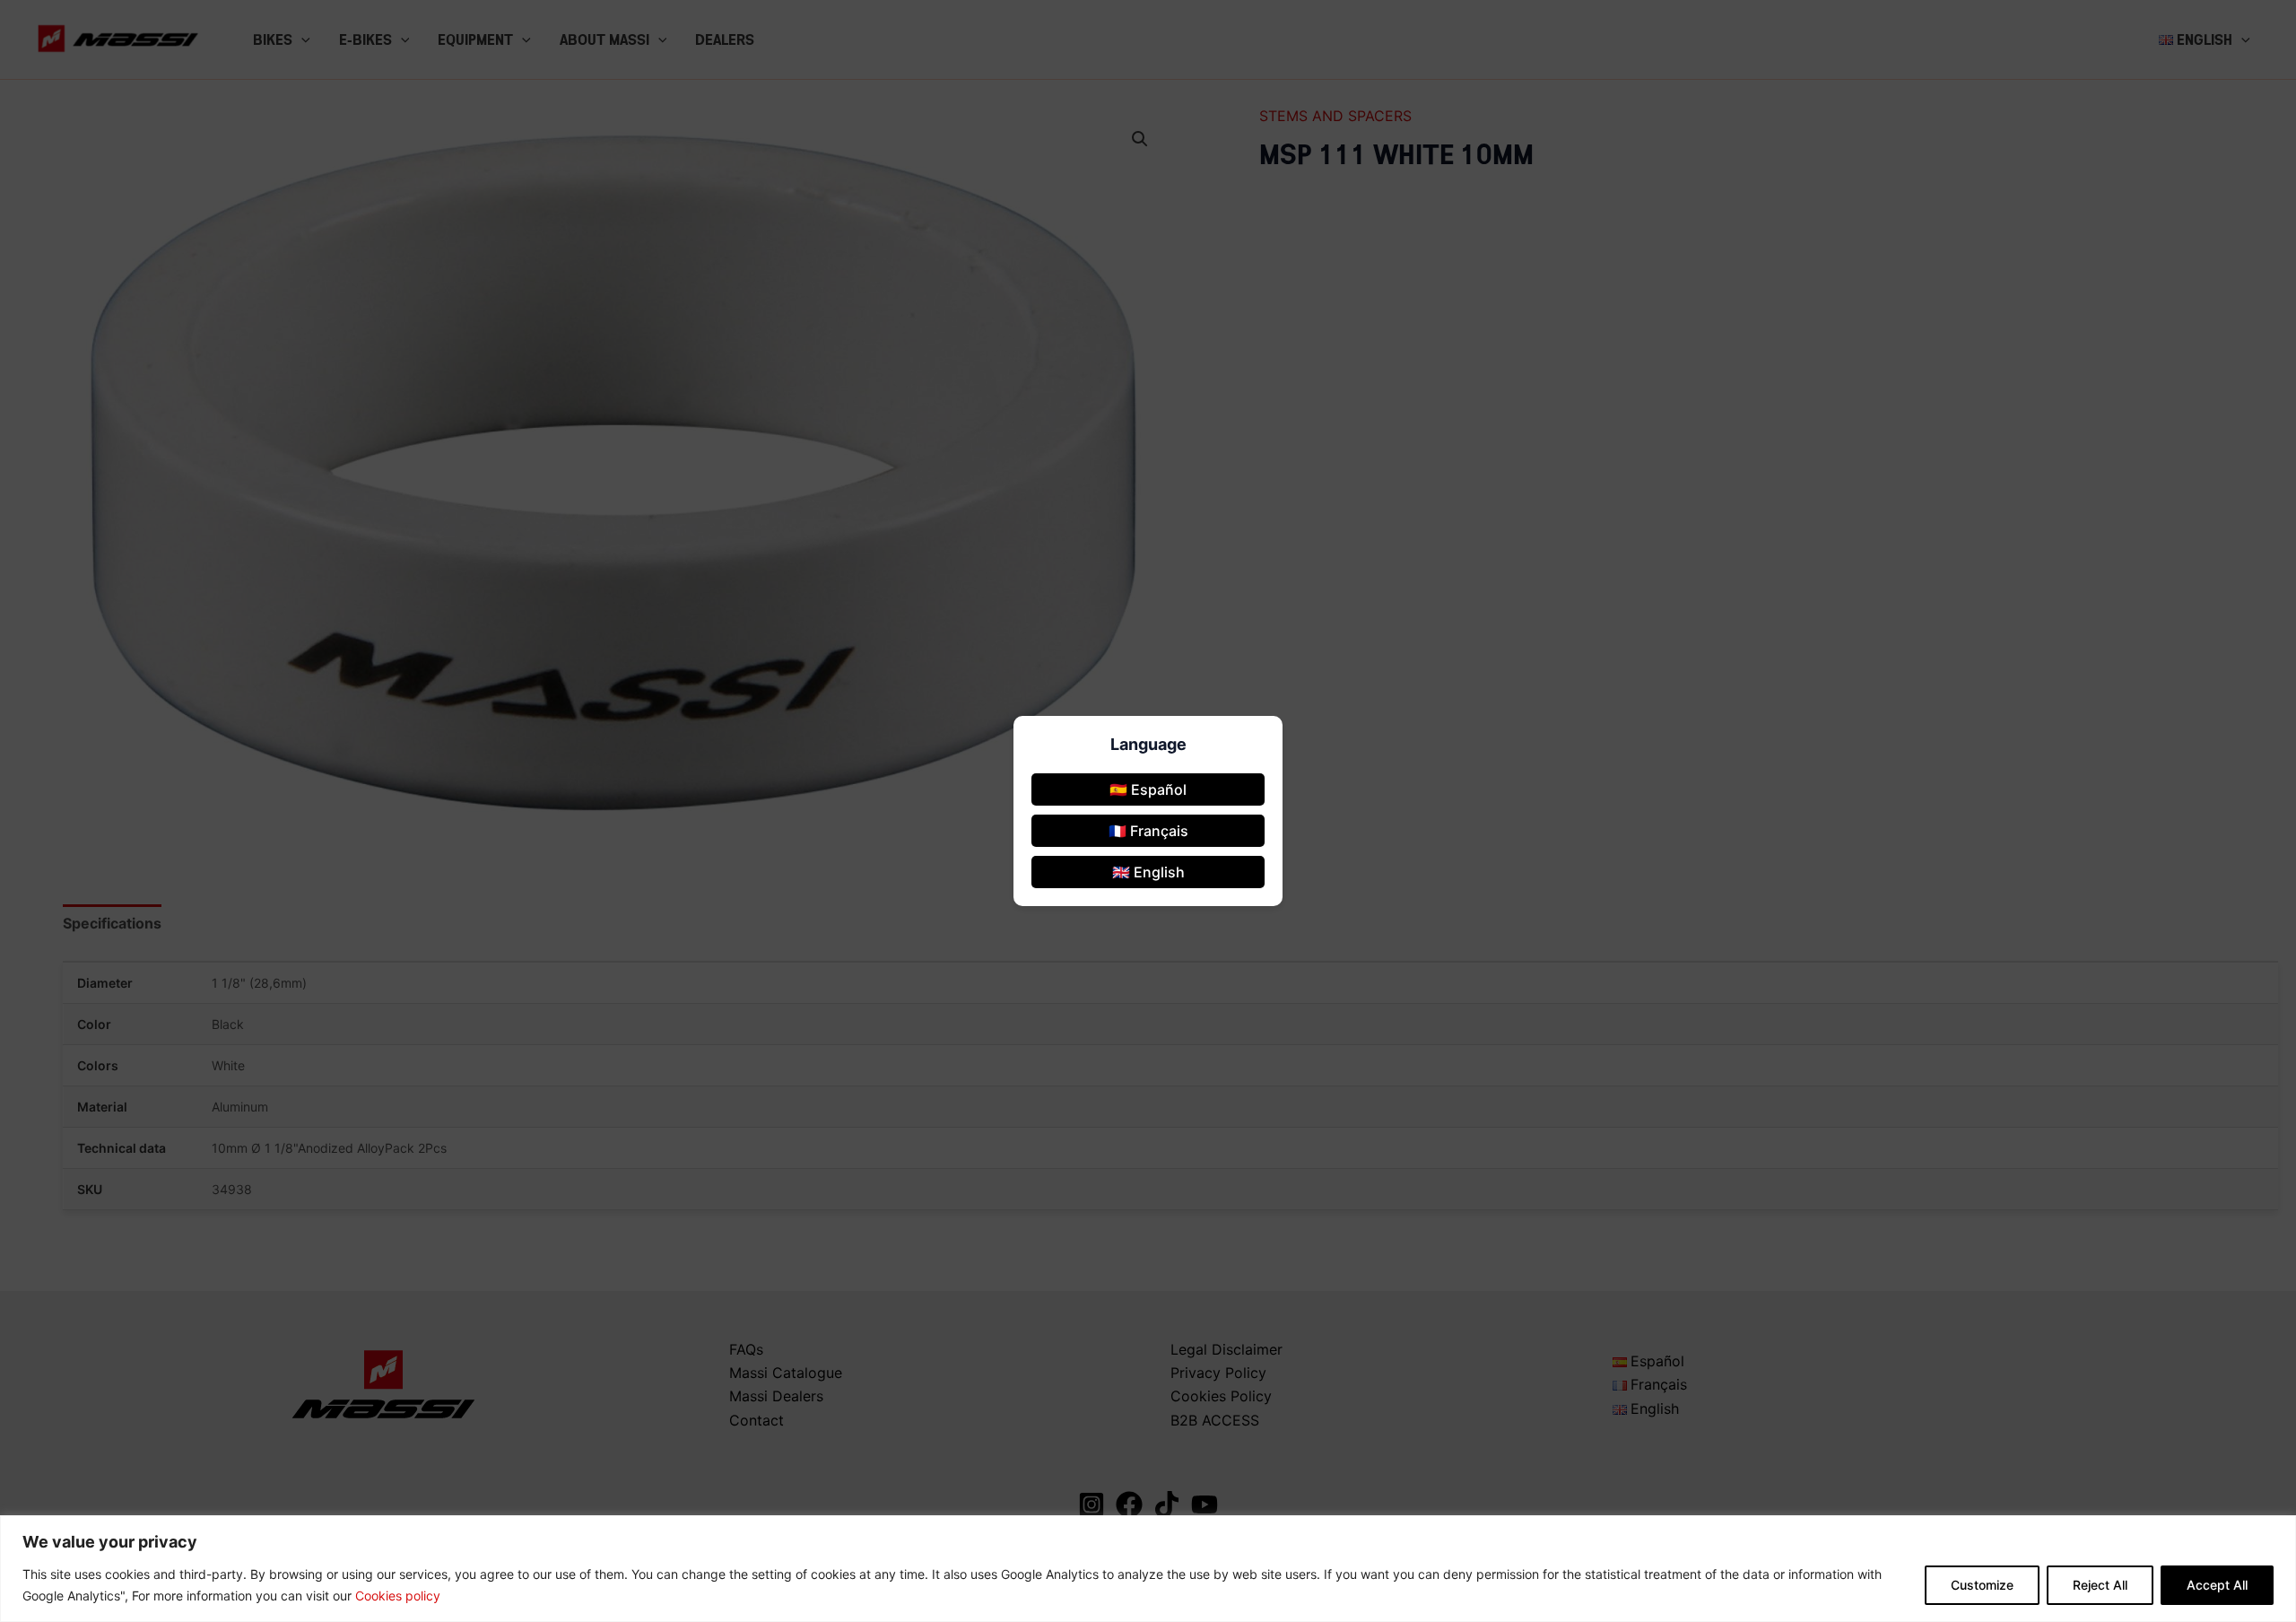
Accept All (2217, 1585)
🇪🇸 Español (1148, 789)
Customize (1982, 1585)
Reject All (2100, 1585)
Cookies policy (398, 1596)
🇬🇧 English (1148, 872)
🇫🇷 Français (1148, 831)
